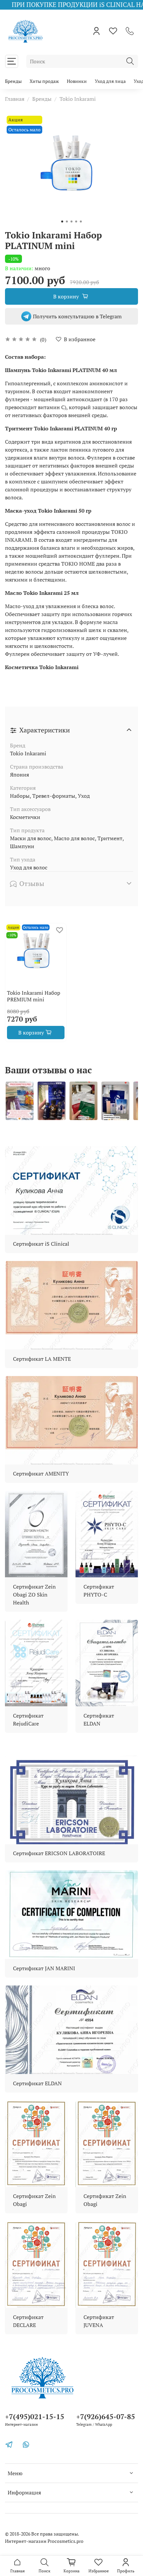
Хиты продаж (44, 81)
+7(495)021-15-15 (35, 2417)
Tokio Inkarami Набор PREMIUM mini (34, 996)
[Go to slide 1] (62, 221)
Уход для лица (110, 81)
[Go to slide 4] (76, 221)
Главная (15, 99)
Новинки (77, 81)
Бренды (13, 81)
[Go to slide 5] (81, 221)
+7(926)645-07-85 (106, 2417)
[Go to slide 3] (71, 221)
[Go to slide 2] (67, 221)
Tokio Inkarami (78, 99)
